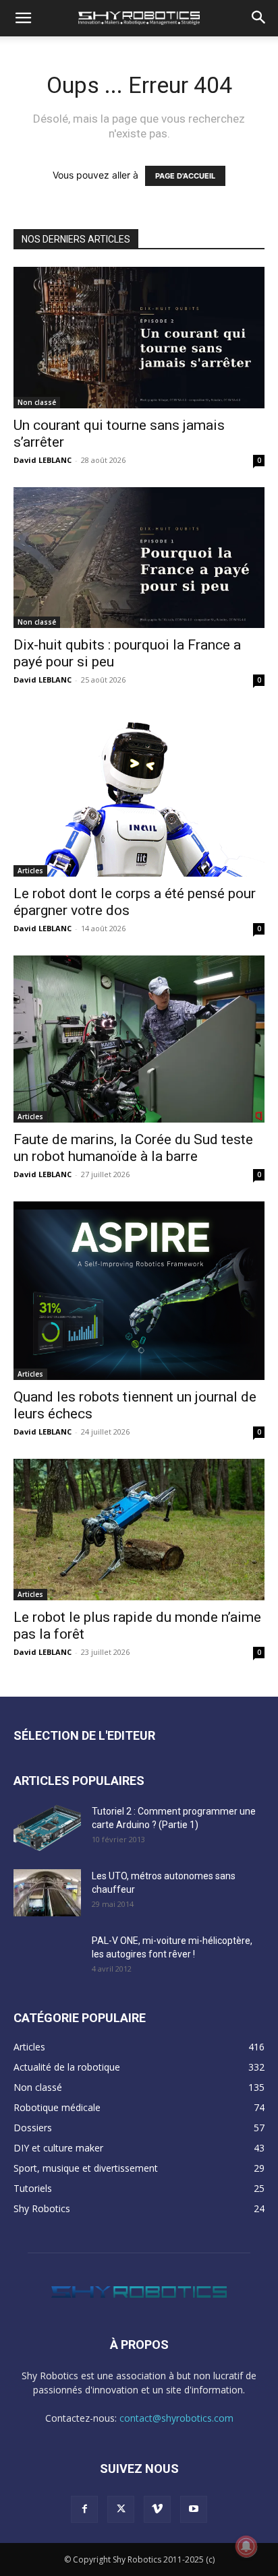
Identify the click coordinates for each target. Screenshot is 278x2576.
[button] (23, 18)
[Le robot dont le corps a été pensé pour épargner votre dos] (139, 792)
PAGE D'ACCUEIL (185, 176)
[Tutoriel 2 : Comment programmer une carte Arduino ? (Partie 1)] (47, 1828)
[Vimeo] (157, 2509)
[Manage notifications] (246, 2546)
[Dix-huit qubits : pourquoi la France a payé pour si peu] (139, 558)
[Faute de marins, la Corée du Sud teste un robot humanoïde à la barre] (139, 1039)
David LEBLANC (43, 460)
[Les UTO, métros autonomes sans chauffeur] (47, 1893)
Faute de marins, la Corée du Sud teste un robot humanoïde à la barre (133, 1148)
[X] (121, 2509)
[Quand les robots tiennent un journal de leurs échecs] (139, 1291)
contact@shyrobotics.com (176, 2418)
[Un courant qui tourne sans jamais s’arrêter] (139, 338)
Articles (30, 871)
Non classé (37, 402)
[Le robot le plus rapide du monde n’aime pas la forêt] (139, 1530)
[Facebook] (84, 2509)
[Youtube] (194, 2509)
